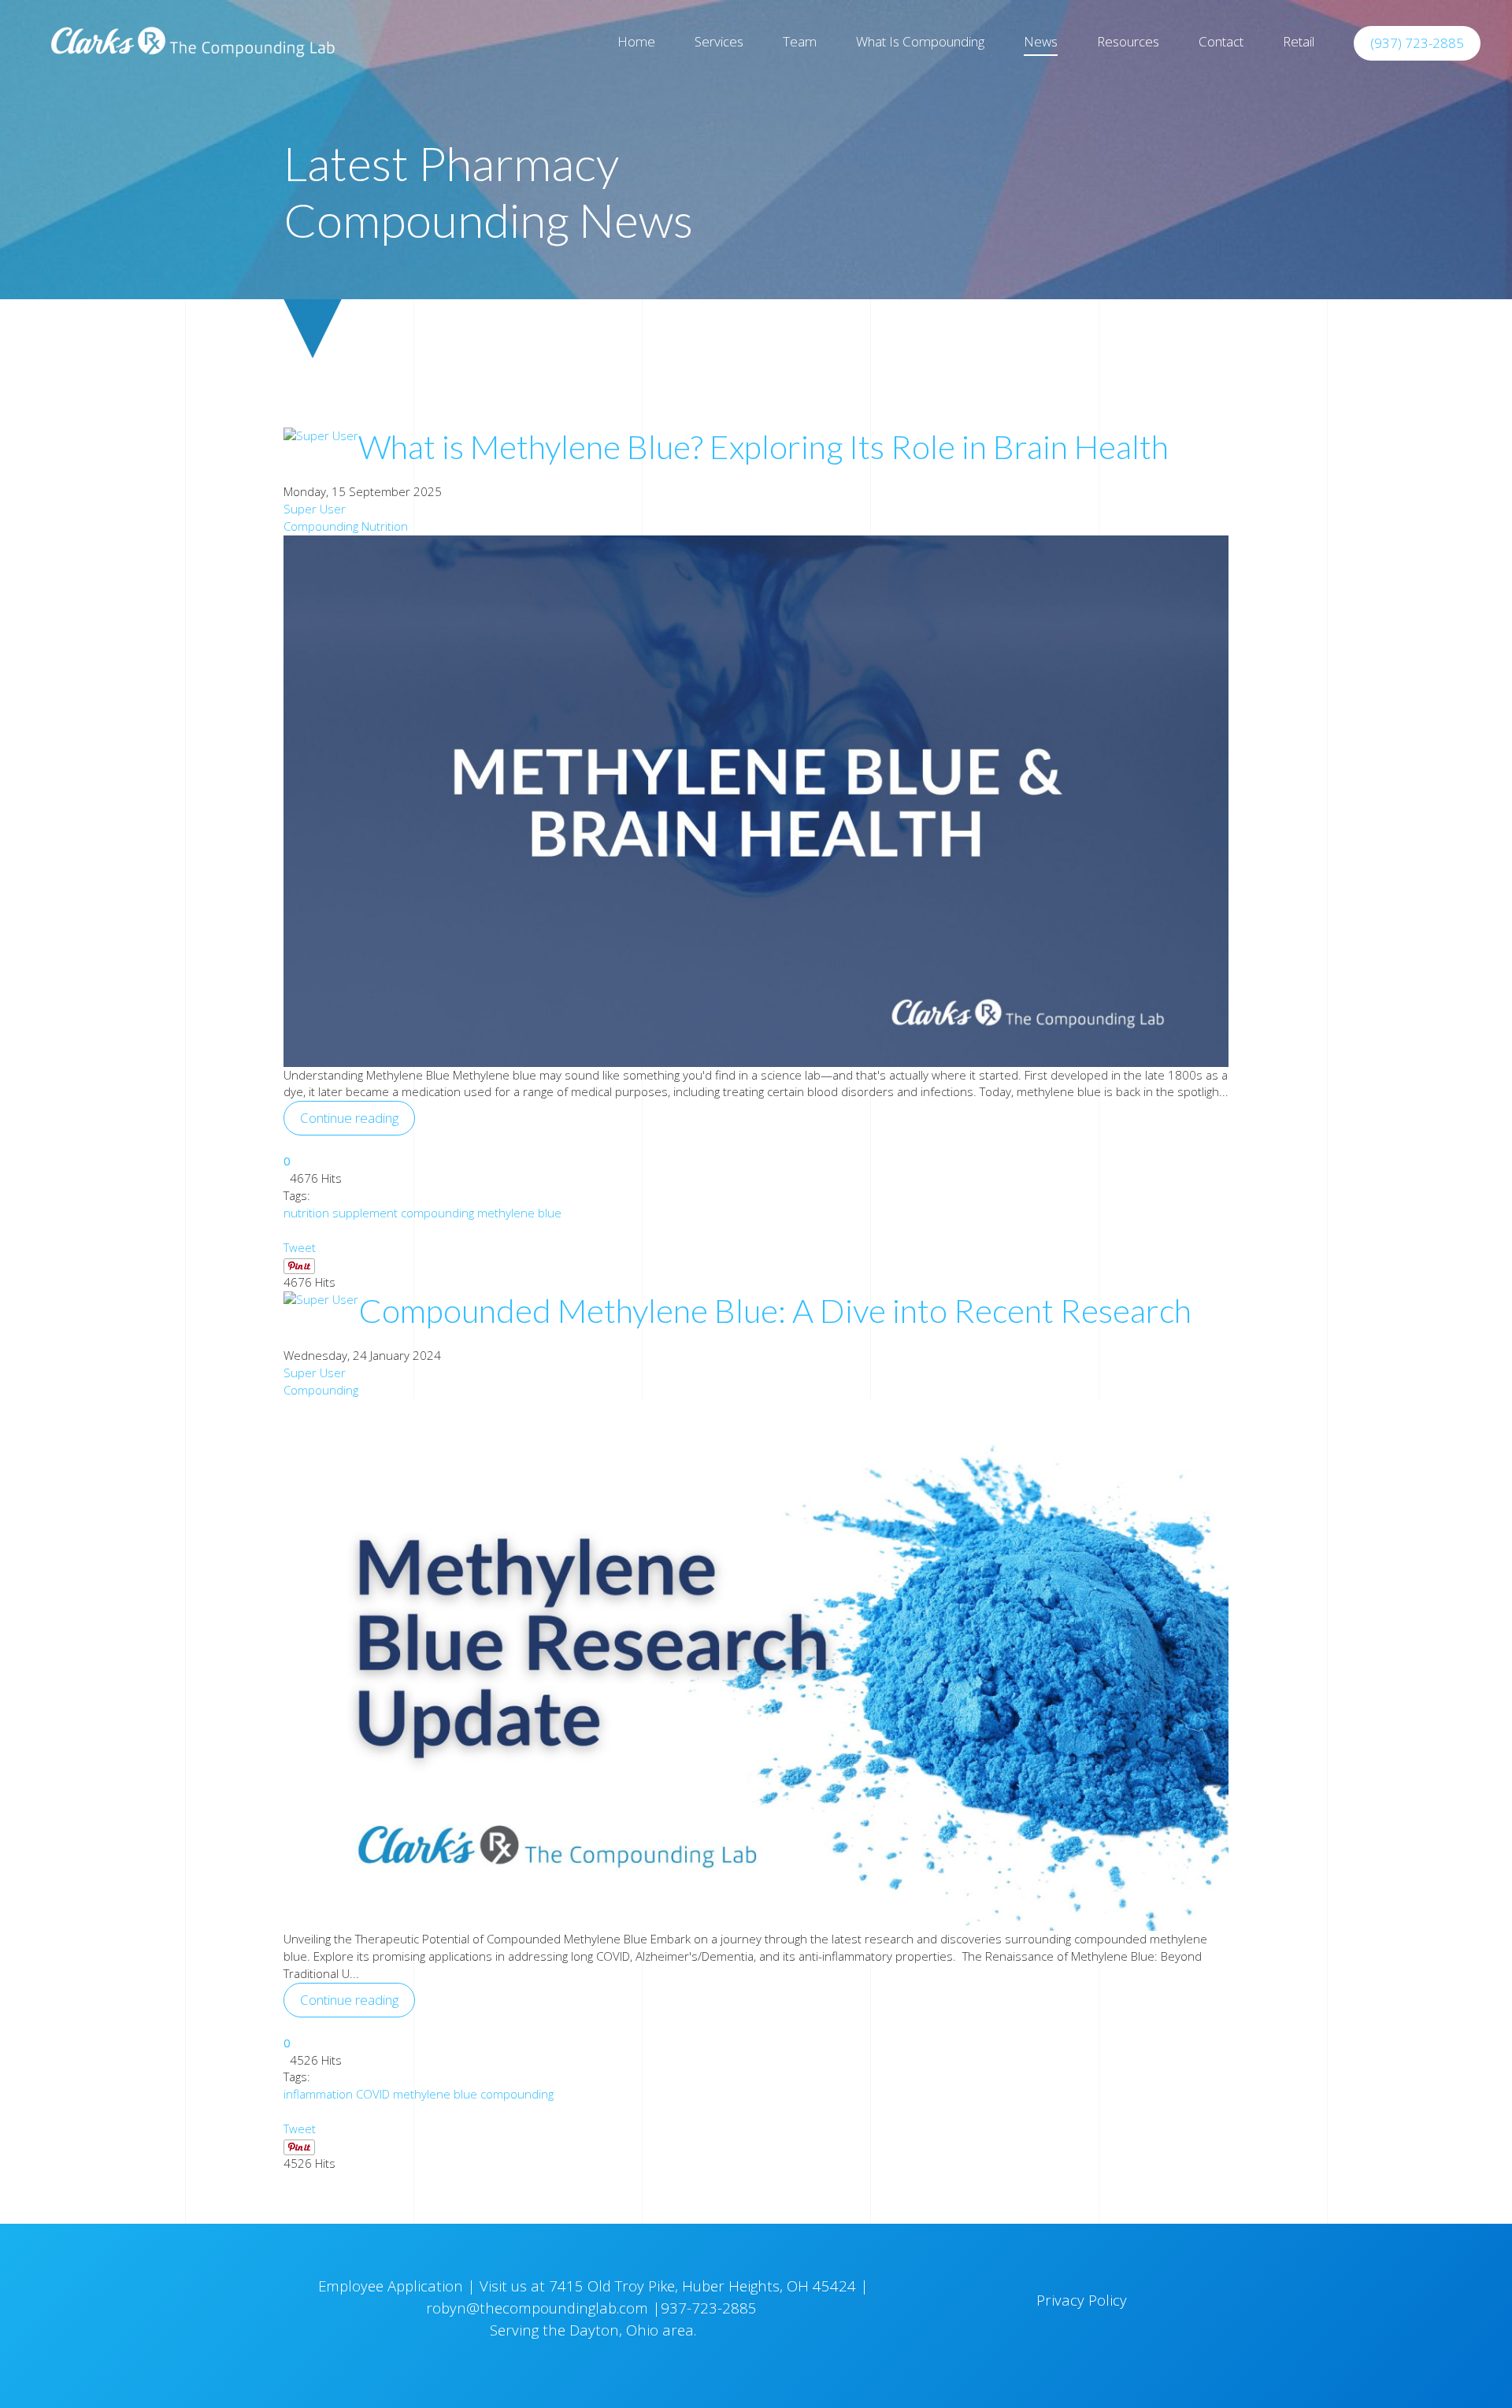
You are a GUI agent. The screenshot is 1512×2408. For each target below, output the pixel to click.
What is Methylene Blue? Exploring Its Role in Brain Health (763, 446)
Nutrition (385, 526)
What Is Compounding (920, 41)
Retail (1299, 41)
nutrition (306, 1213)
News (1041, 41)
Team (800, 41)
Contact (1221, 41)
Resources (1128, 41)
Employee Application (393, 2286)
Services (719, 41)
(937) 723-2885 (1417, 43)
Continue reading (349, 1118)
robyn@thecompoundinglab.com (537, 2308)
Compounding (321, 526)
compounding (437, 1213)
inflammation (318, 2094)
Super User (315, 509)
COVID (373, 2094)
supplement (365, 1213)
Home (636, 41)
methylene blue (519, 1213)
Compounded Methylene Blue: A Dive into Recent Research (775, 1310)
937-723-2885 (711, 2308)
